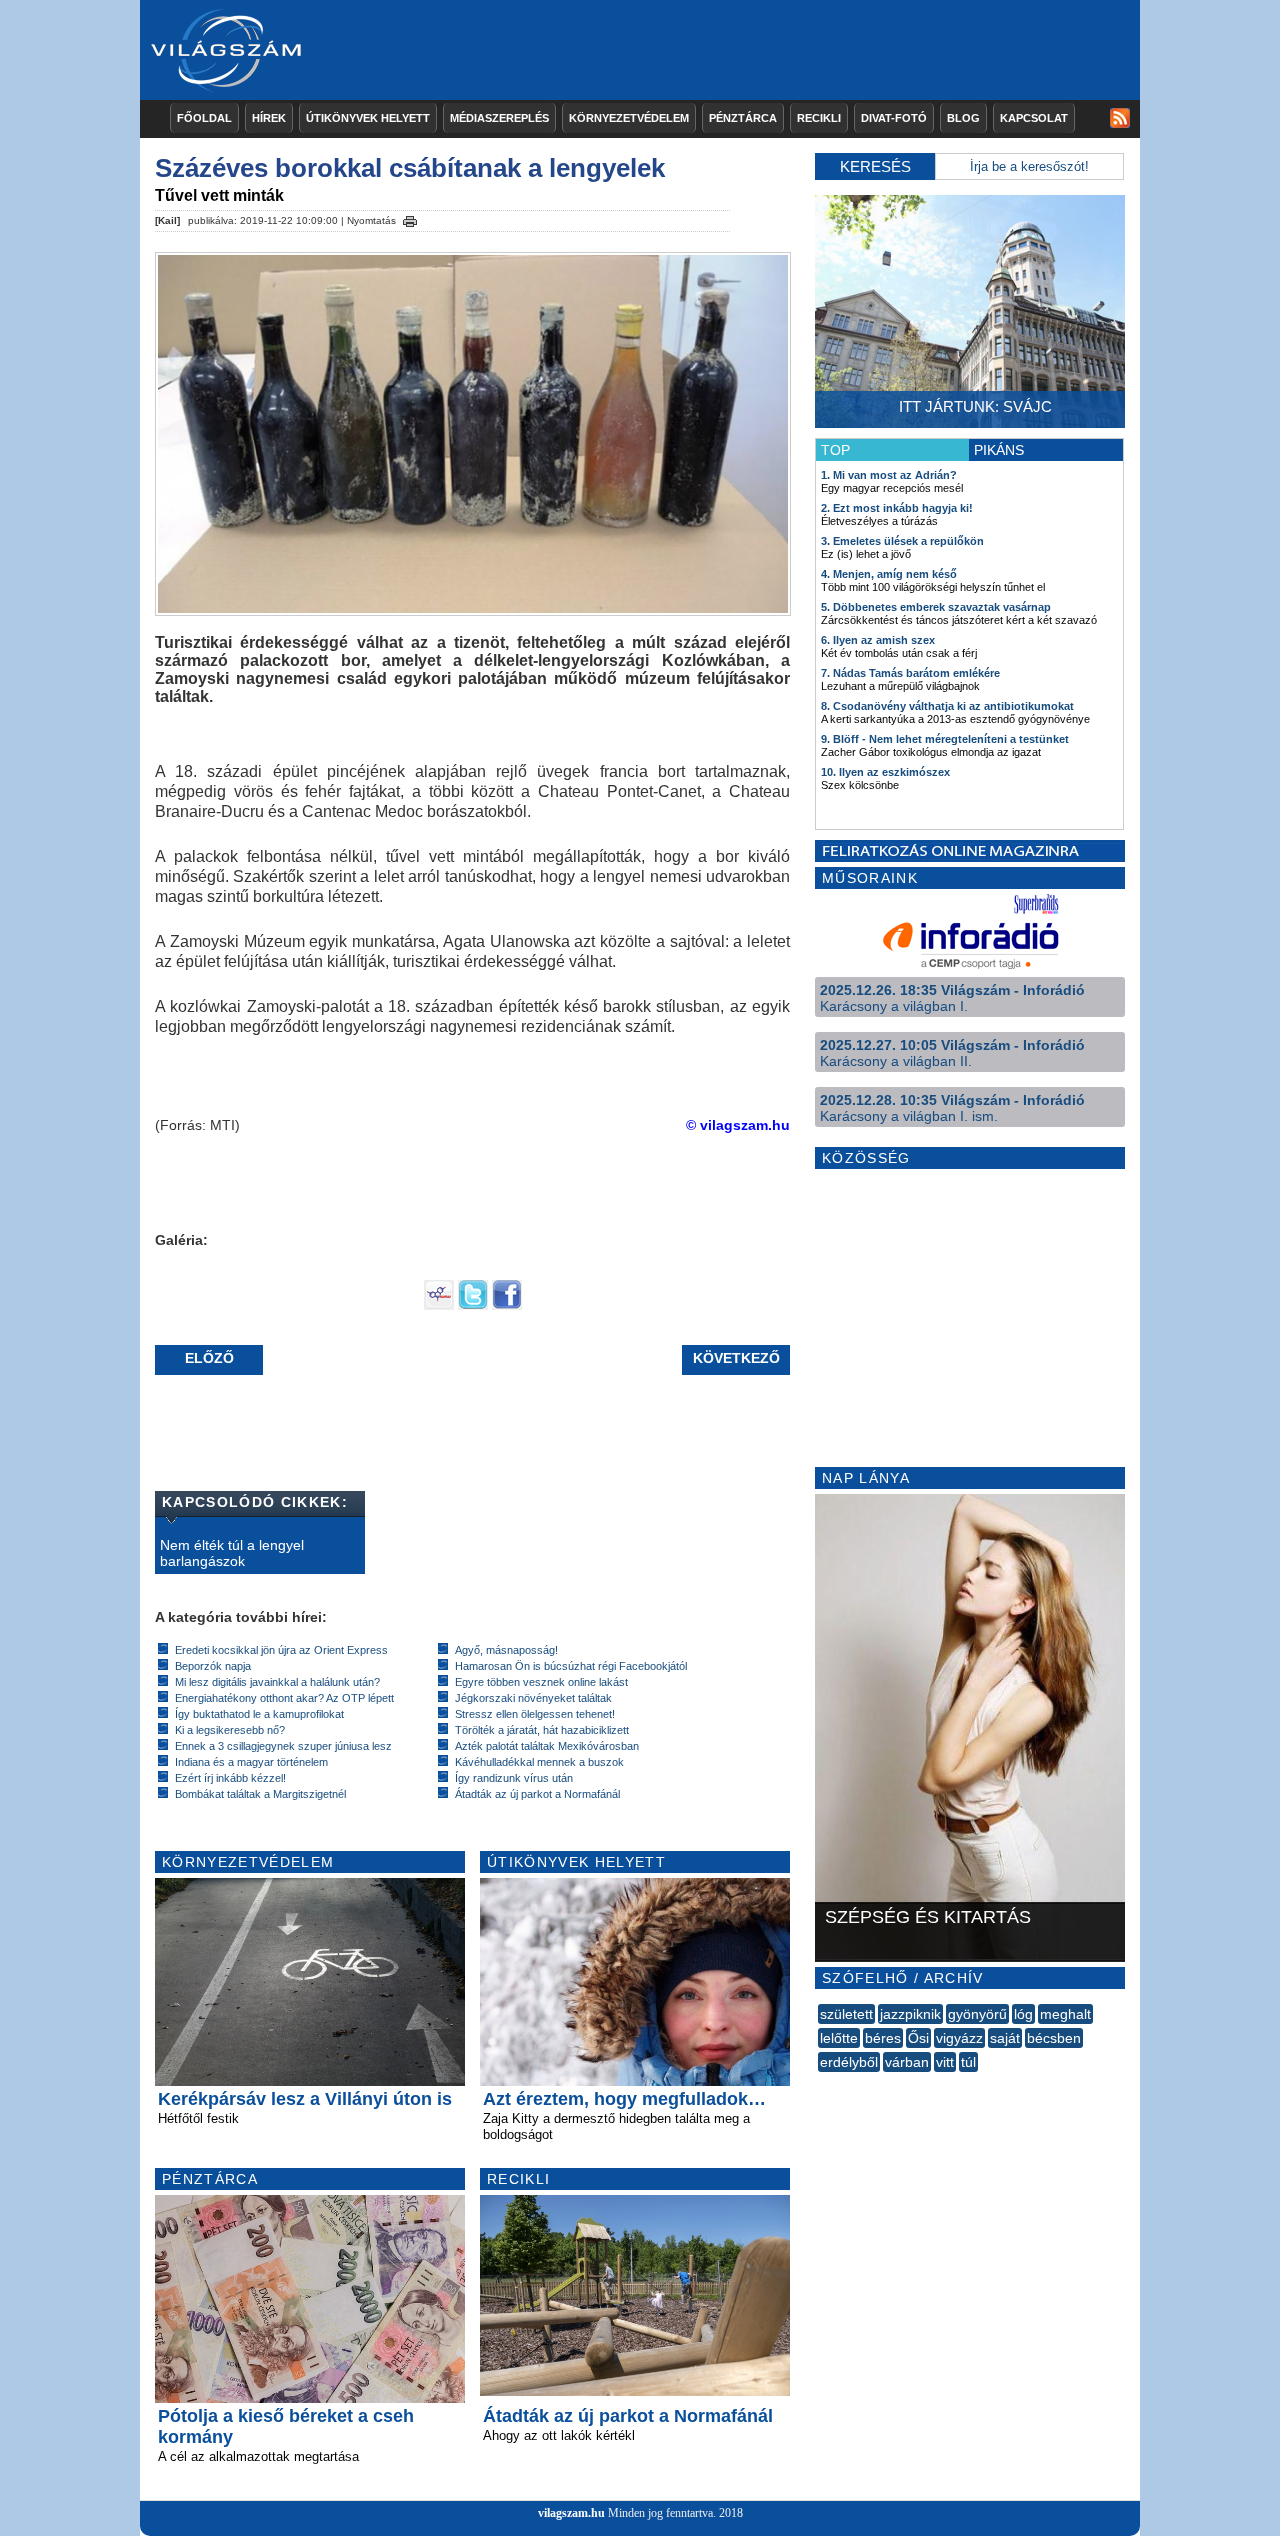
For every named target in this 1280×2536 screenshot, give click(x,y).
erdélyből (849, 2062)
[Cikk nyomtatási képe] (410, 218)
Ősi (918, 2038)
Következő (736, 1358)
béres (883, 2038)
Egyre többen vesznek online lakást (541, 1682)
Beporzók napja (213, 1666)
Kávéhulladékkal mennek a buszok (539, 1762)
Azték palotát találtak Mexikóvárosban (547, 1746)
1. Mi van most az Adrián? (889, 475)
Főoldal (204, 118)
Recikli (819, 118)
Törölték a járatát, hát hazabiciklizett (542, 1730)
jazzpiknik (910, 2014)
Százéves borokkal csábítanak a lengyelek (410, 168)
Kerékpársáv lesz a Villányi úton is (305, 2099)
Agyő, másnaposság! (506, 1650)
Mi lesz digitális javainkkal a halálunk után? (277, 1682)
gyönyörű (977, 2014)
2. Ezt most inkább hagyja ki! (897, 508)
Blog (963, 118)
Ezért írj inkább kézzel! (230, 1778)
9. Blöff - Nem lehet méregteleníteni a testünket (945, 739)
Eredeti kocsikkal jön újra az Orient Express (281, 1650)
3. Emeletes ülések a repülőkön (902, 541)
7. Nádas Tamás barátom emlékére (910, 673)
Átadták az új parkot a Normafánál (537, 1794)
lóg (1023, 2014)
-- (820, 2084)
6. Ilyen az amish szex (878, 640)
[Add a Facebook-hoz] (507, 1305)
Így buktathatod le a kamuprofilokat (259, 1714)
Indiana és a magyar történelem (251, 1762)
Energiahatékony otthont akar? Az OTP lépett (284, 1698)
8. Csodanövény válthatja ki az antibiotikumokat (947, 706)
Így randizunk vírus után (514, 1778)
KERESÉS (875, 166)
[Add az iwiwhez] (439, 1305)
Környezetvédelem (629, 118)
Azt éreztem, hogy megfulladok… (624, 2099)
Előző (209, 1358)
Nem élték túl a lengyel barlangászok (232, 1553)
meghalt (1065, 2014)
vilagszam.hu (571, 2513)
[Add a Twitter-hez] (473, 1305)
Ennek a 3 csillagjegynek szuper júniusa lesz (283, 1746)
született (846, 2014)
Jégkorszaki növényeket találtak (533, 1698)
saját (1005, 2038)
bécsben (1054, 2038)
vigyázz (959, 2038)
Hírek (269, 118)
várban (907, 2062)
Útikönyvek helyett (368, 118)
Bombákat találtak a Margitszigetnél (260, 1794)
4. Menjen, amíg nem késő (889, 574)
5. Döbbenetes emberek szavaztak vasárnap (936, 607)
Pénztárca (743, 118)
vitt (945, 2062)
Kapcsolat (1034, 118)
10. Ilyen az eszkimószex (885, 772)
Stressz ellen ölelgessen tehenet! (535, 1714)
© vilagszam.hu (738, 1125)
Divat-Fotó (894, 118)
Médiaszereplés (499, 118)
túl (968, 2062)
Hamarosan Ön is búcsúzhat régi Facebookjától (571, 1666)
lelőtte (839, 2038)
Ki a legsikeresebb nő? (230, 1730)
